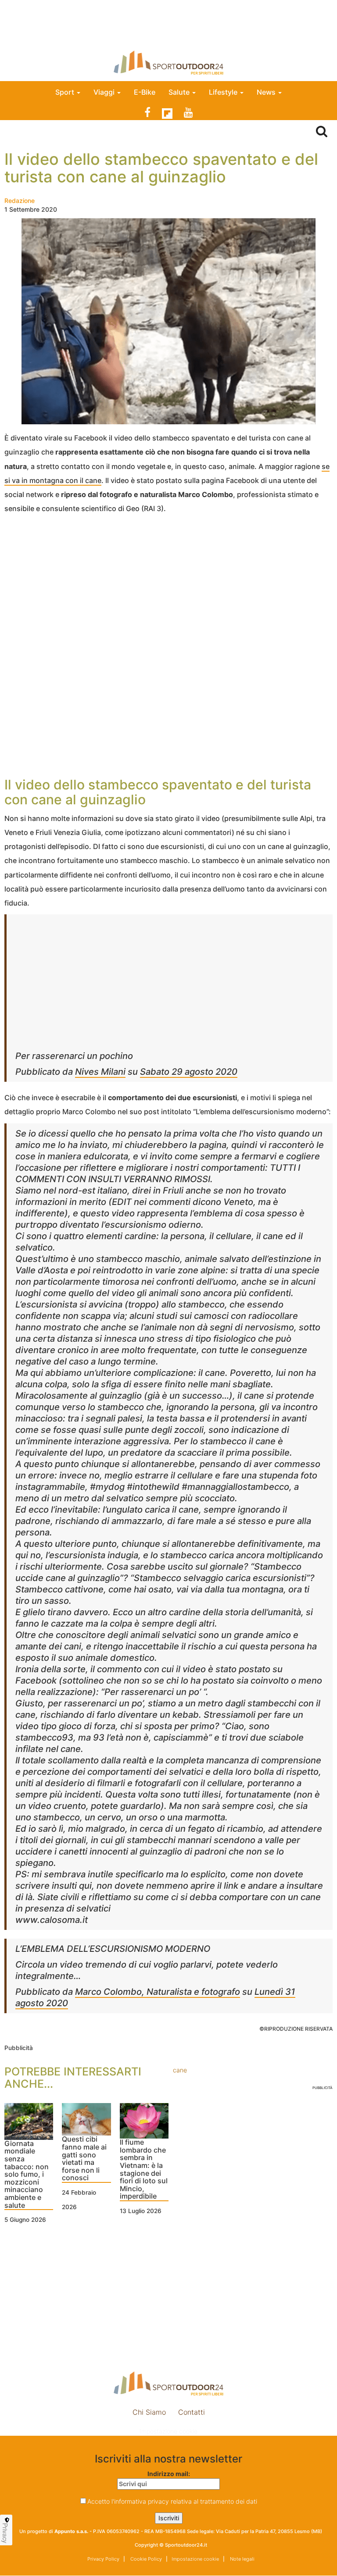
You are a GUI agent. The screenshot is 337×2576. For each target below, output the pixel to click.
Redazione (20, 201)
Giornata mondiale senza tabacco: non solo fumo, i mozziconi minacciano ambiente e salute (27, 2175)
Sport (66, 92)
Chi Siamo (149, 2412)
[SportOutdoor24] (168, 62)
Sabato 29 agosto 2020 (189, 1072)
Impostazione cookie (168, 2431)
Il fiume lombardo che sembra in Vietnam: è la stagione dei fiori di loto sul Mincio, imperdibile (144, 2169)
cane (180, 2070)
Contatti (192, 2412)
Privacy (5, 2533)
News (267, 92)
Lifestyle (224, 92)
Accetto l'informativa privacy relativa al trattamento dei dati (172, 2501)
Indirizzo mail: (169, 2474)
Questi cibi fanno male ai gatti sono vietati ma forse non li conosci (84, 2159)
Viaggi (105, 92)
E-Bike (145, 92)
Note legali (242, 2559)
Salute (180, 92)
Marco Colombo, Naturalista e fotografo (158, 1992)
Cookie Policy (145, 2559)
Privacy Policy (103, 2559)
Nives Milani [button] (100, 1072)
